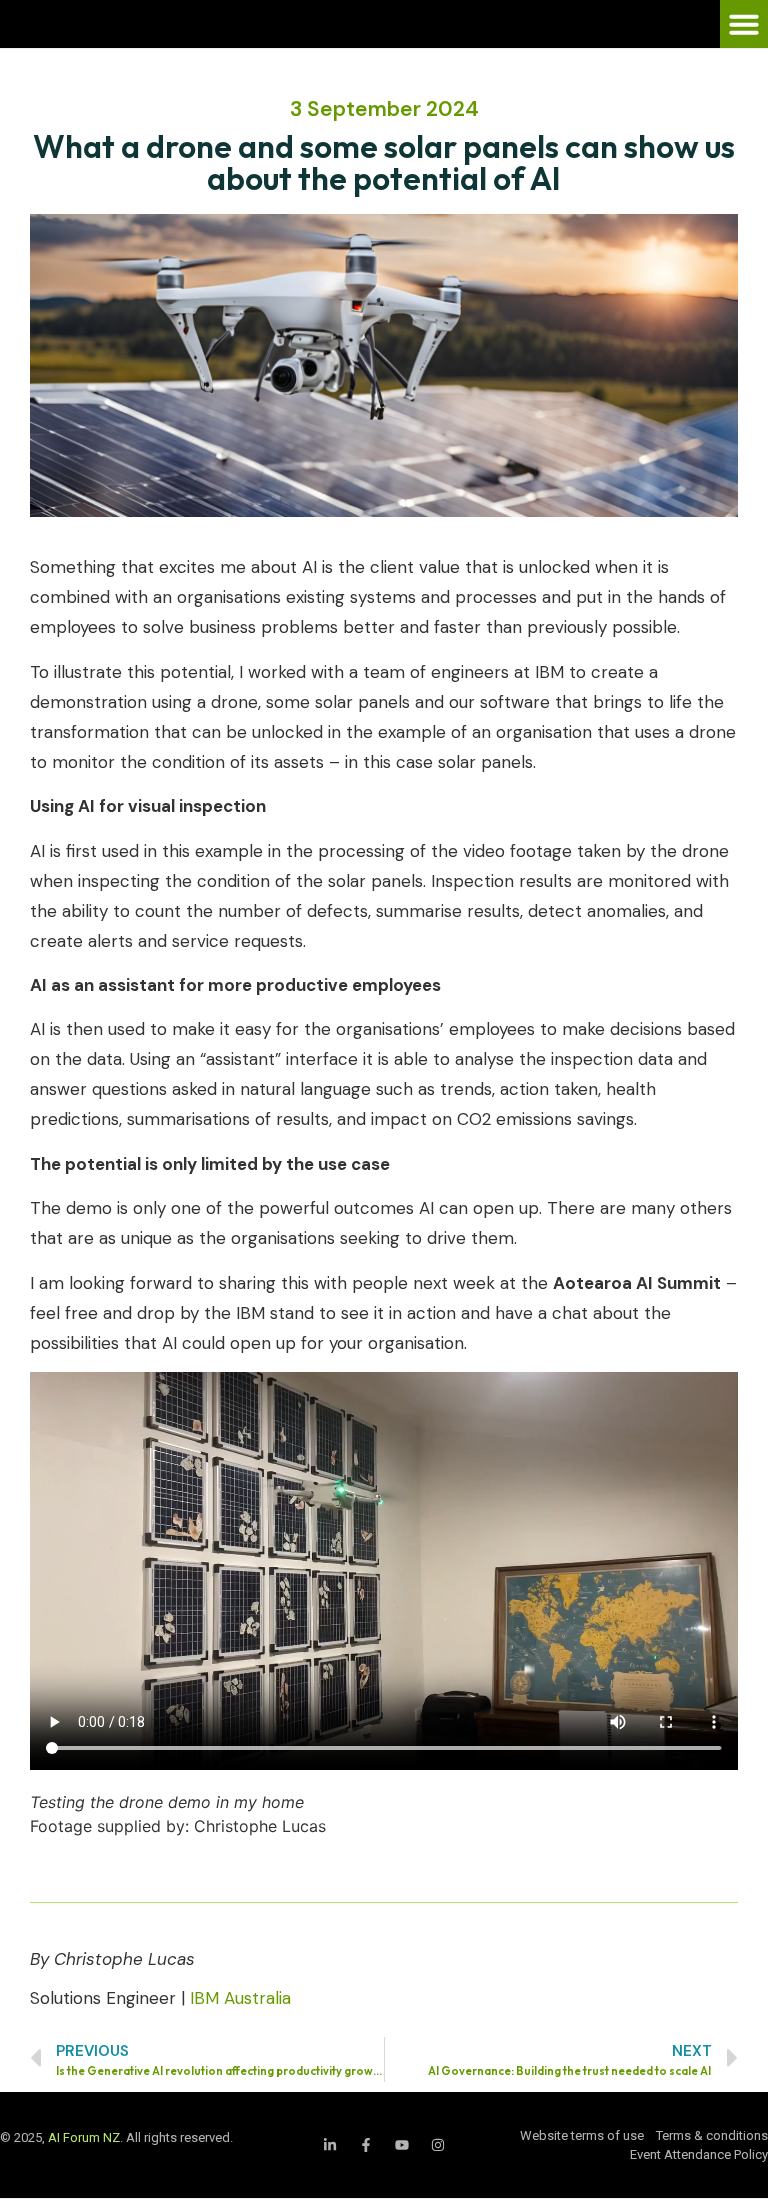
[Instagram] (438, 2145)
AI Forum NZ (84, 2137)
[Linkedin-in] (330, 2145)
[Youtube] (402, 2145)
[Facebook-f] (366, 2145)
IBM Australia (240, 1998)
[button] (744, 24)
